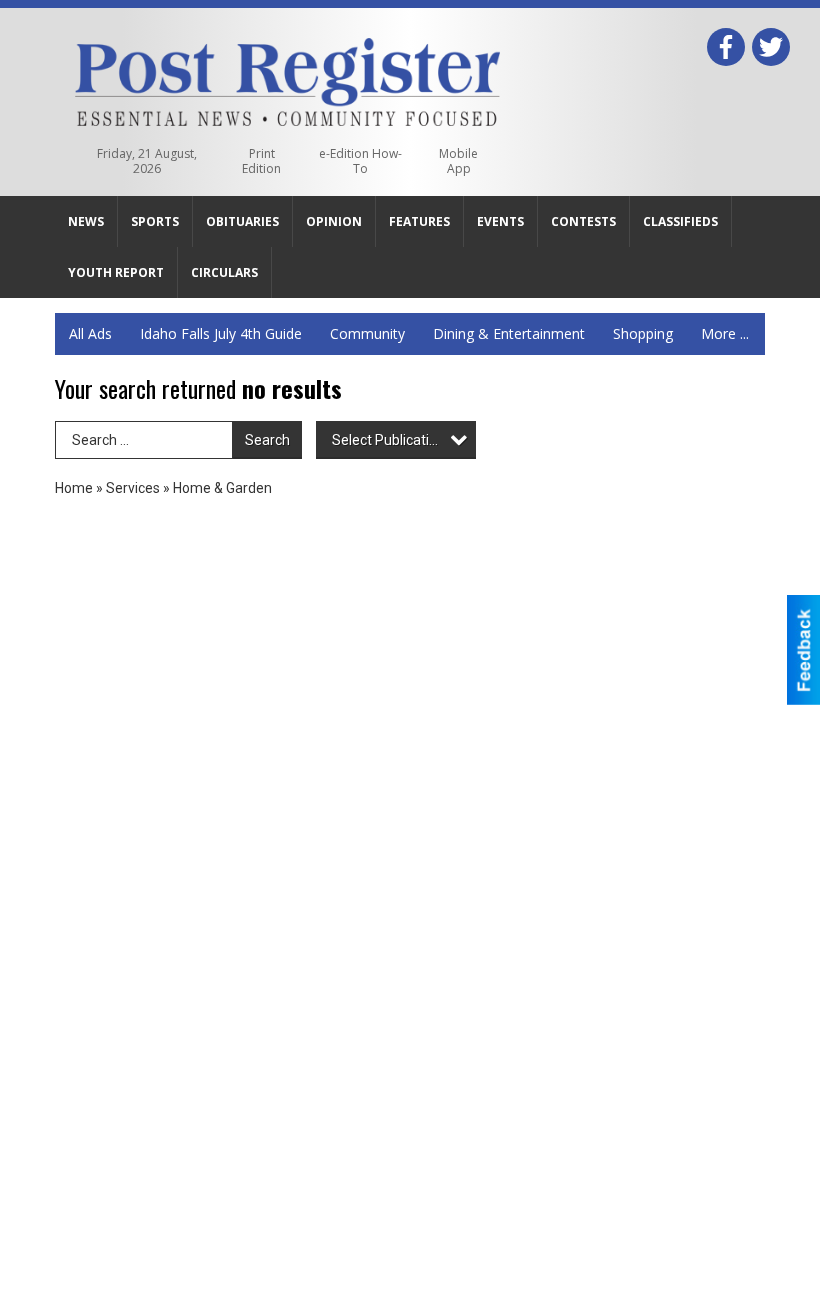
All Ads (90, 333)
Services (133, 488)
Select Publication (388, 440)
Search (267, 440)
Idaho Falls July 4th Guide (221, 333)
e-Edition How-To (360, 161)
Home (74, 488)
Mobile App (458, 161)
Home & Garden (222, 488)
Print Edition (261, 161)
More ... (725, 333)
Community (367, 333)
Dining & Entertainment (509, 333)
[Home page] (287, 78)
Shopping (643, 333)
